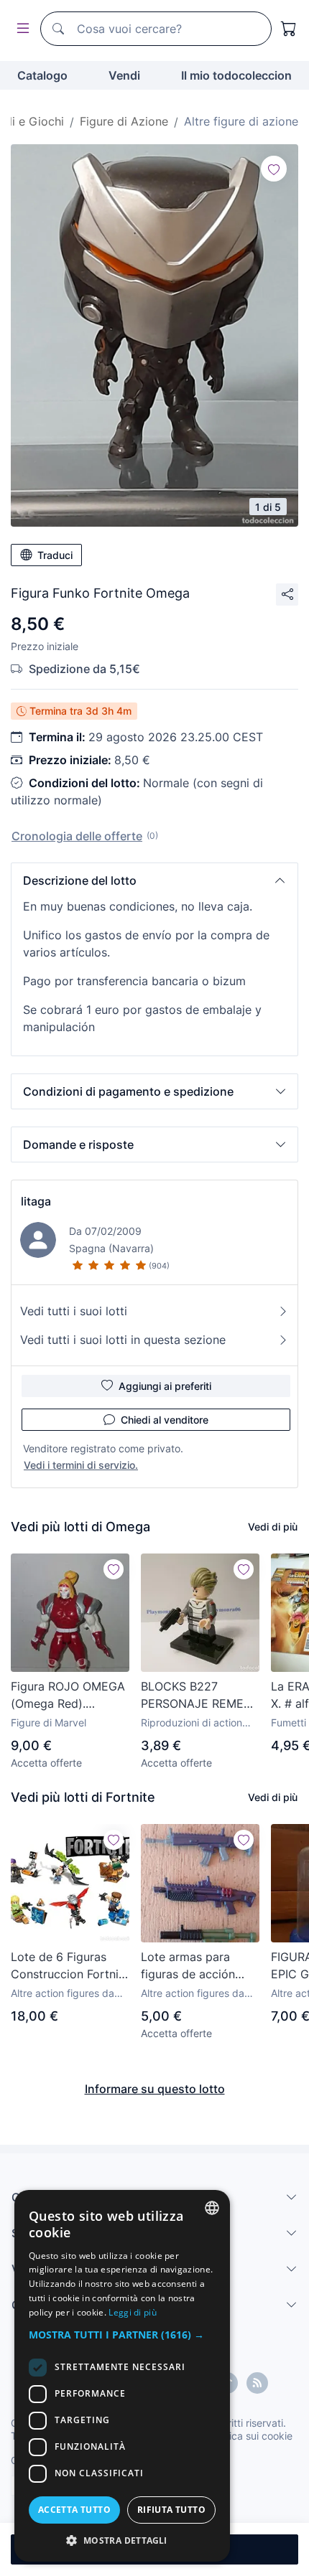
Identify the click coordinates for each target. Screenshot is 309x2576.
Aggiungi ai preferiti (165, 1386)
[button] (154, 880)
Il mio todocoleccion (236, 75)
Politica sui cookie (251, 2436)
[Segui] (274, 169)
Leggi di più (133, 2312)
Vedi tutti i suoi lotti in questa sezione (123, 1340)
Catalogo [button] (42, 75)
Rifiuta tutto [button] (171, 2510)
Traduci (55, 555)
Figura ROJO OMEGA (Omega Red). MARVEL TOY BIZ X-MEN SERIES (68, 1696)
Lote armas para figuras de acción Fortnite (188, 1966)
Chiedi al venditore (165, 1420)
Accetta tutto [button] (74, 2510)
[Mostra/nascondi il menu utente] (20, 29)
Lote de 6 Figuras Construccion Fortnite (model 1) (70, 1966)
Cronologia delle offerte (77, 836)
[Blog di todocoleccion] (257, 2383)
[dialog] (122, 2376)
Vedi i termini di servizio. (81, 1465)
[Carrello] (289, 29)
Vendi (124, 75)
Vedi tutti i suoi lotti (74, 1311)
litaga (36, 1201)
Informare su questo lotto (155, 2089)
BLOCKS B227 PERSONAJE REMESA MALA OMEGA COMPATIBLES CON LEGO (200, 1696)
